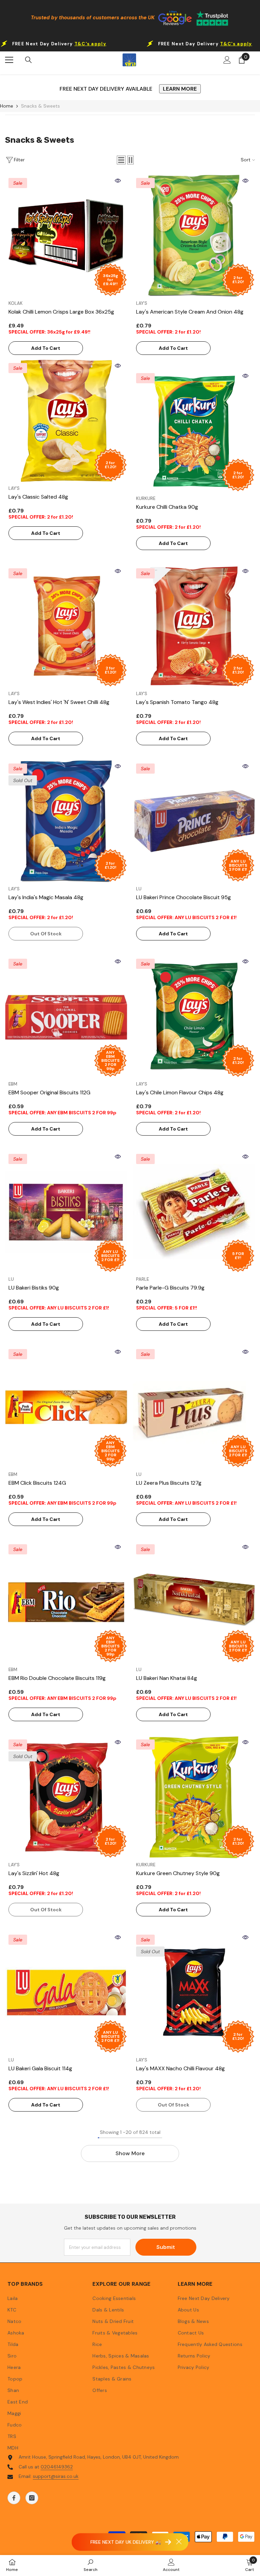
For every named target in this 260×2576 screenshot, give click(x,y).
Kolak (16, 303)
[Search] (28, 60)
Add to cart (46, 348)
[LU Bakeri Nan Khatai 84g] (194, 1602)
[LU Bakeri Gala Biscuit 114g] (66, 1992)
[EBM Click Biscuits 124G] (66, 1407)
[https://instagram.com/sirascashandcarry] (32, 2498)
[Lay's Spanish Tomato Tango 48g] (194, 626)
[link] (91, 2565)
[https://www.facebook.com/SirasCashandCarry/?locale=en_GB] (14, 2498)
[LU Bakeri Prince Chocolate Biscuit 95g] (194, 821)
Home (7, 106)
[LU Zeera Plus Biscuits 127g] (194, 1407)
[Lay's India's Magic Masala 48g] (66, 821)
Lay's (142, 303)
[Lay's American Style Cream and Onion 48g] (194, 236)
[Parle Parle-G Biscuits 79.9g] (194, 1212)
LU (139, 889)
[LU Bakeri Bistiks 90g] (66, 1212)
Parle (143, 1279)
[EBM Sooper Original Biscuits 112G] (66, 1016)
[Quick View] (118, 181)
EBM (13, 1084)
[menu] (9, 60)
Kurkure (146, 498)
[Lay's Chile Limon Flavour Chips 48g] (194, 1016)
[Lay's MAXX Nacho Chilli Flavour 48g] (194, 1992)
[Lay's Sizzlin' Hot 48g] (66, 1797)
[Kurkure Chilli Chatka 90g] (194, 431)
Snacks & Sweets (40, 106)
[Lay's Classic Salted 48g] (66, 421)
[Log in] (227, 60)
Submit (166, 2247)
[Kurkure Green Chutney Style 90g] (194, 1797)
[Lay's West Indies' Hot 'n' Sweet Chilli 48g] (66, 626)
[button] (121, 160)
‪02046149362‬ (57, 2467)
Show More (130, 2153)
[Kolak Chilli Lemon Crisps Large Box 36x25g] (66, 236)
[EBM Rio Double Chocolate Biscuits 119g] (66, 1602)
